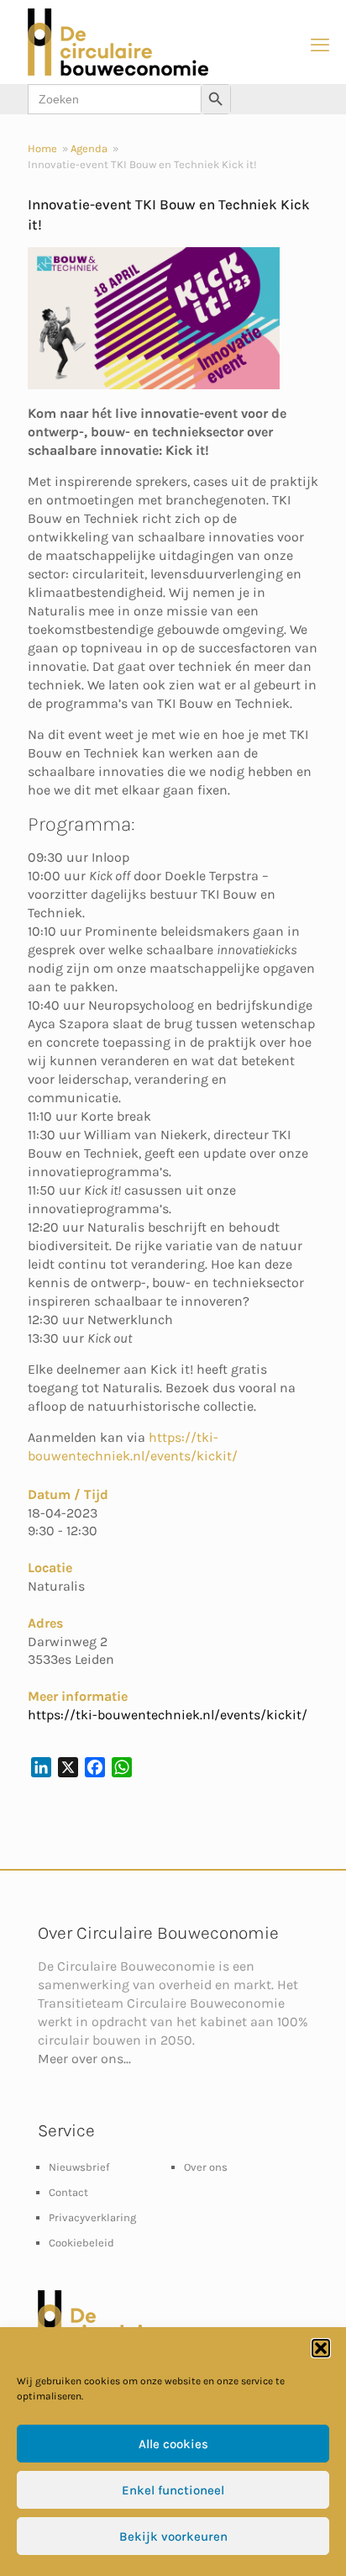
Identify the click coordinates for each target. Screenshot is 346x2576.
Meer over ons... (84, 2059)
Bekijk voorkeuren (173, 2536)
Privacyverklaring (92, 2217)
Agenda (89, 148)
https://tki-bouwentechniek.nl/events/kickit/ (168, 1715)
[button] (321, 2348)
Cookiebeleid (81, 2243)
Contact (68, 2192)
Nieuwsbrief (79, 2167)
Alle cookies (173, 2444)
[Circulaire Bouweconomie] (118, 72)
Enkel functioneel (173, 2490)
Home (42, 148)
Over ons (206, 2167)
